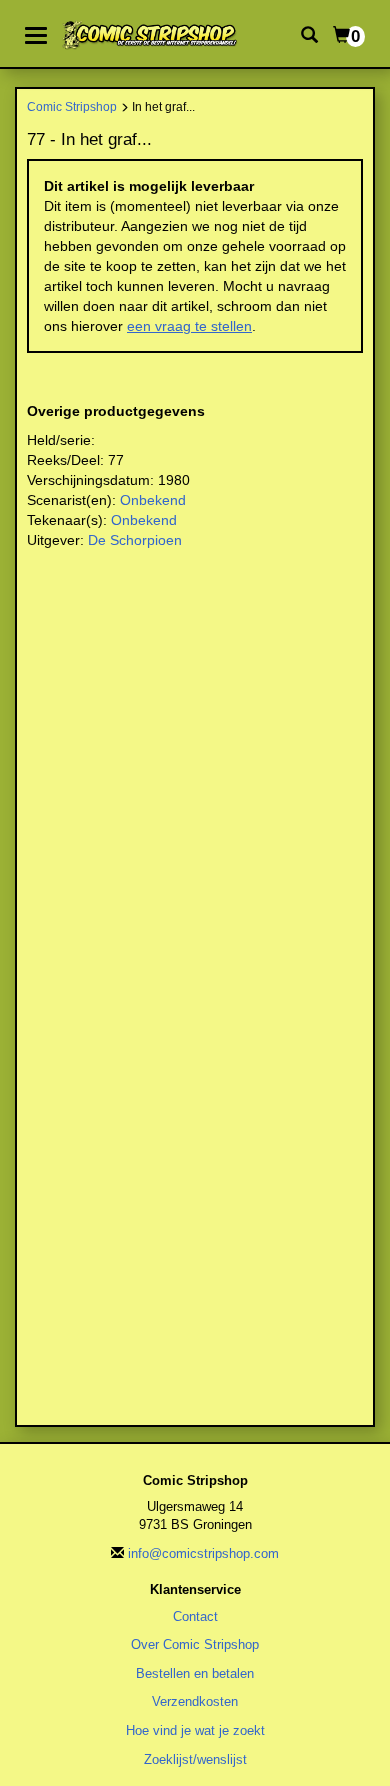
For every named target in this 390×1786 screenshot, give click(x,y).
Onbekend (153, 500)
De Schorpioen (135, 540)
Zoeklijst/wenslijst (195, 1759)
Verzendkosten (195, 1701)
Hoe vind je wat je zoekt (195, 1730)
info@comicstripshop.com (203, 1553)
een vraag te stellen (189, 326)
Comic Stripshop (72, 106)
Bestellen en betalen (195, 1673)
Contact (195, 1616)
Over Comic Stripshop (195, 1644)
